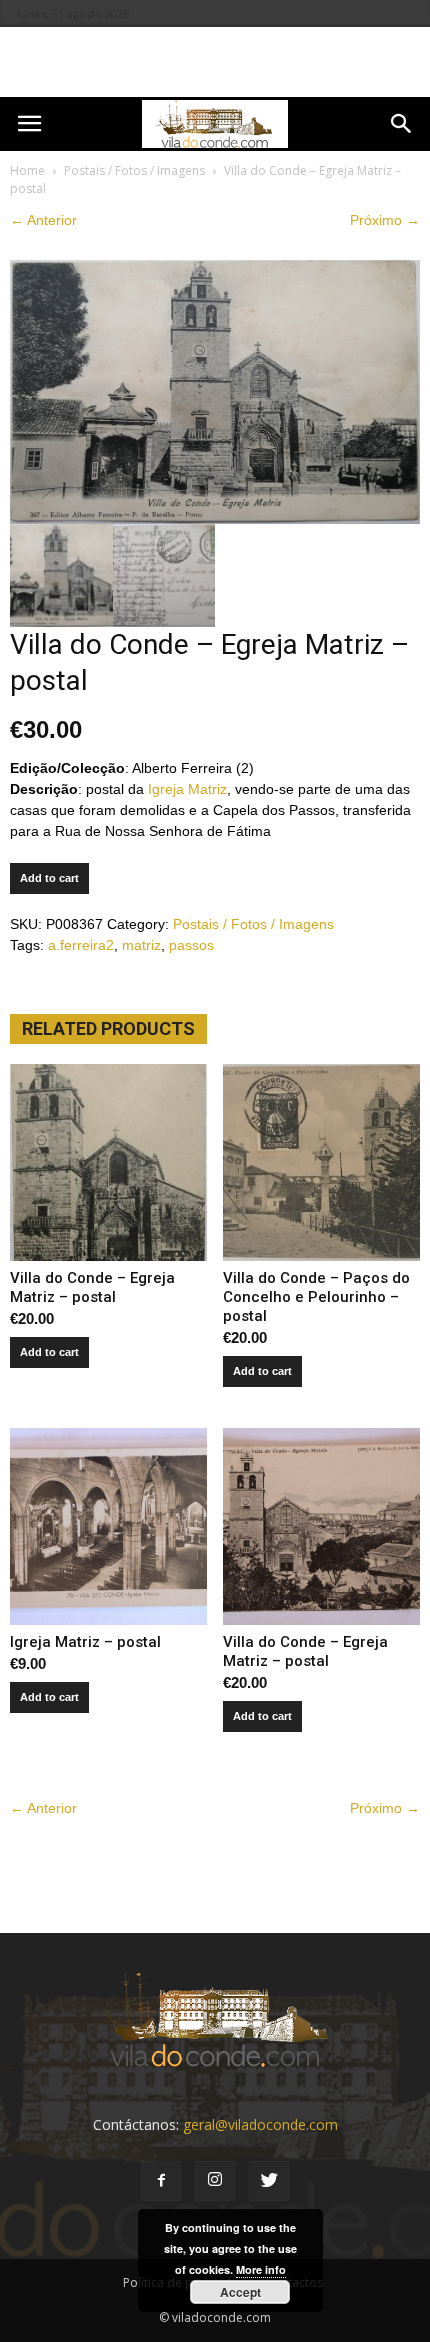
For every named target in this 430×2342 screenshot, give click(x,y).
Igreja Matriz (187, 789)
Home (27, 170)
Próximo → (385, 220)
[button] (402, 124)
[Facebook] (161, 2181)
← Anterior (43, 220)
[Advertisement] (215, 62)
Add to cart (49, 878)
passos (191, 945)
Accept (240, 2292)
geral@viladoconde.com (260, 2124)
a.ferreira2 (81, 945)
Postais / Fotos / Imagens (134, 170)
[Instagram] (215, 2181)
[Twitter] (269, 2181)
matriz (141, 945)
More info (261, 2269)
